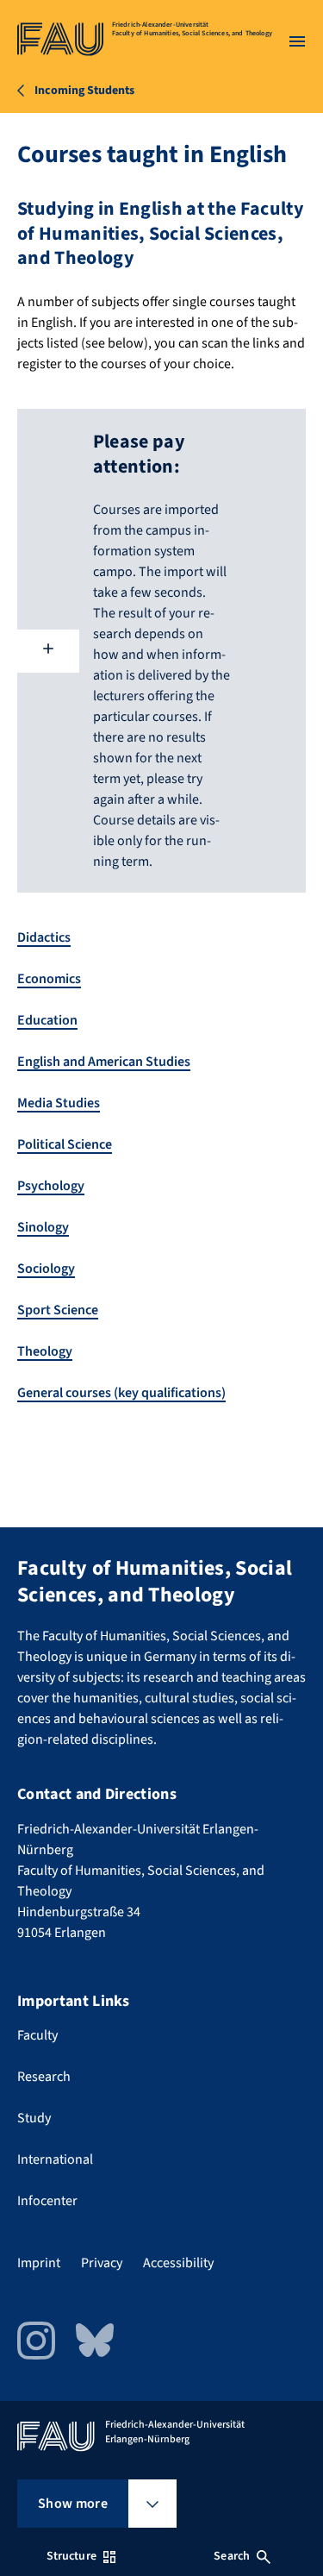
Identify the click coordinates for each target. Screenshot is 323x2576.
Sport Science (58, 1310)
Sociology (46, 1269)
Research (44, 2077)
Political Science (65, 1144)
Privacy (102, 2263)
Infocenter (47, 2201)
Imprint (39, 2263)
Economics (49, 979)
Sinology (43, 1227)
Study (34, 2118)
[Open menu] (297, 41)
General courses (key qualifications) (121, 1393)
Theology (45, 1351)
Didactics (44, 937)
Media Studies (59, 1103)
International (55, 2159)
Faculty (37, 2035)
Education (47, 1020)
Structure (71, 2556)
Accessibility (178, 2263)
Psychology (51, 1186)
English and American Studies (104, 1062)
